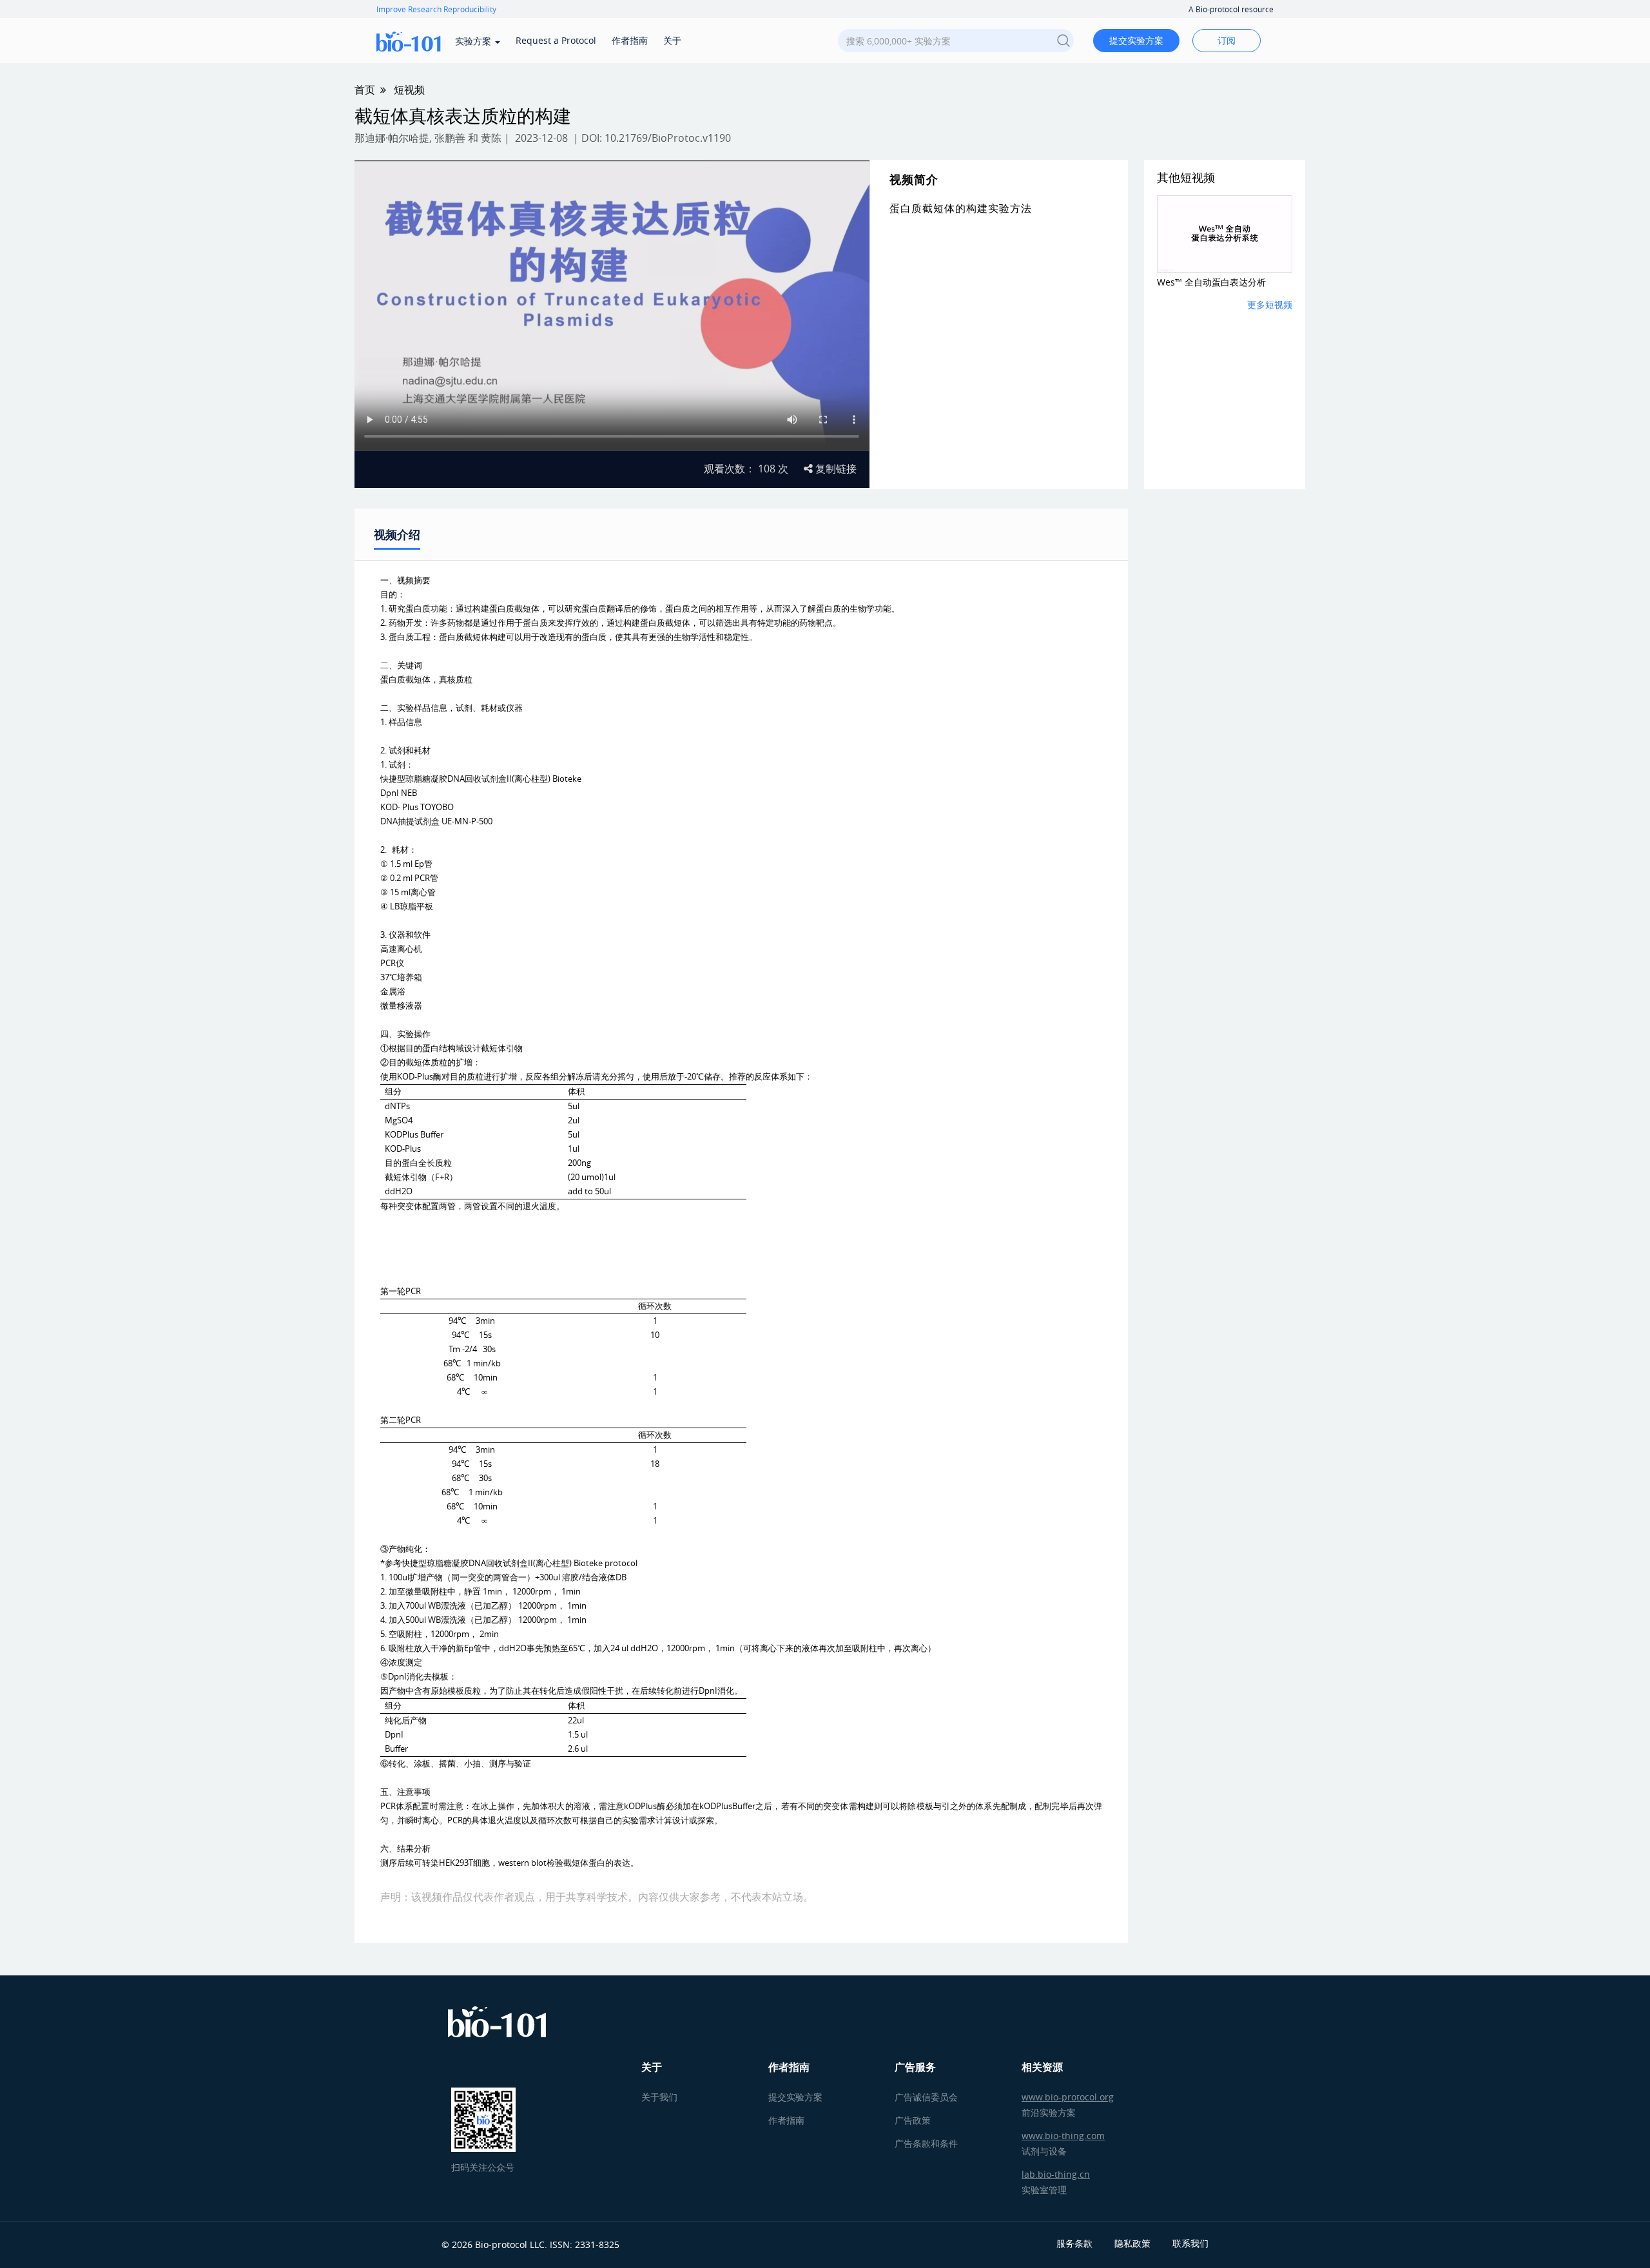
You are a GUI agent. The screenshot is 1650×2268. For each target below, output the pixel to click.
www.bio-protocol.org (1068, 2097)
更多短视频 (1270, 305)
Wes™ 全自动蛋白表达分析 (1211, 282)
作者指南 (630, 40)
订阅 (1227, 40)
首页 (365, 90)
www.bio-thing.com (1063, 2136)
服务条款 (1074, 2243)
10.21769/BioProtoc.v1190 (668, 138)
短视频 (409, 90)
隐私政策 (1132, 2243)
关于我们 (659, 2097)
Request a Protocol (556, 40)
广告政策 (913, 2120)
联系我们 (1190, 2243)
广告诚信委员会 (926, 2097)
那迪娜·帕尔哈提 (392, 138)
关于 (672, 40)
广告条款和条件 (926, 2143)
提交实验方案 (1136, 40)
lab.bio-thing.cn (1056, 2174)
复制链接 (835, 469)
